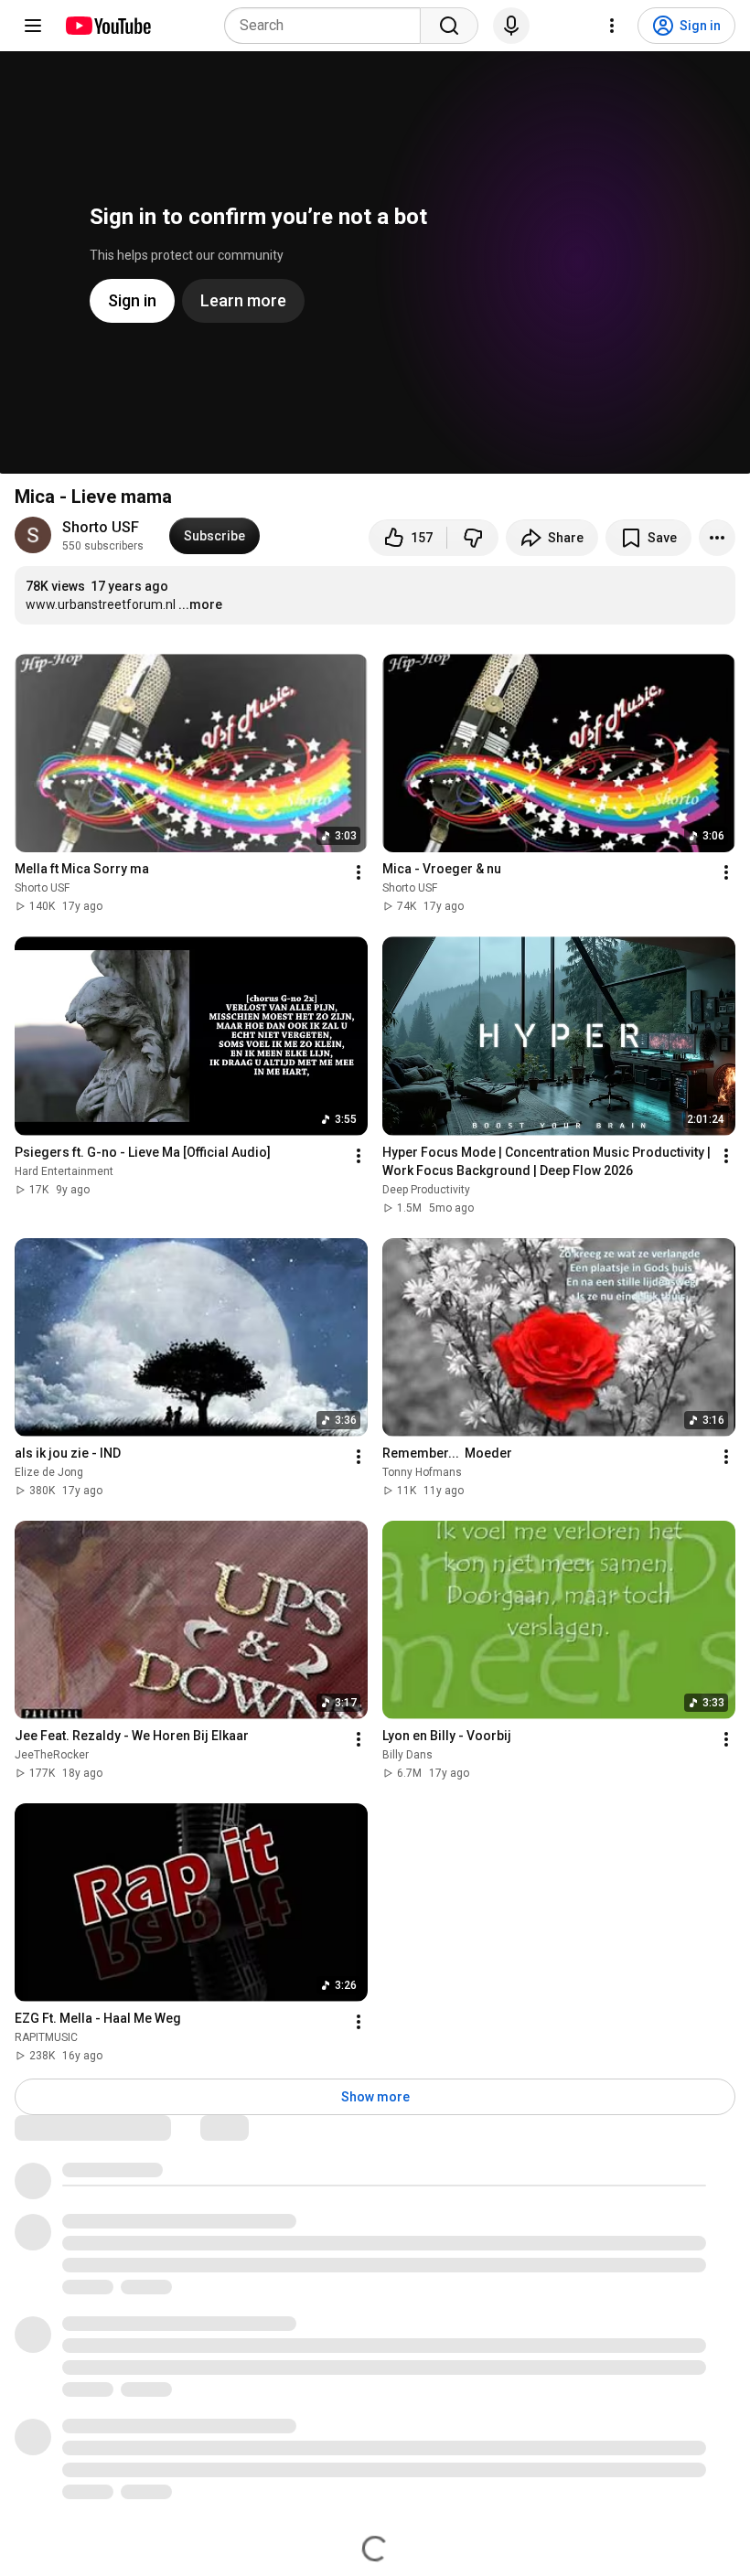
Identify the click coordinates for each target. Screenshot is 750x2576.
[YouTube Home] (107, 26)
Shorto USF (101, 527)
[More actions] (717, 538)
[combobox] (328, 26)
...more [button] (200, 604)
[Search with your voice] (511, 26)
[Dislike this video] (473, 538)
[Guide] (33, 26)
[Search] (449, 26)
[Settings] (612, 26)
